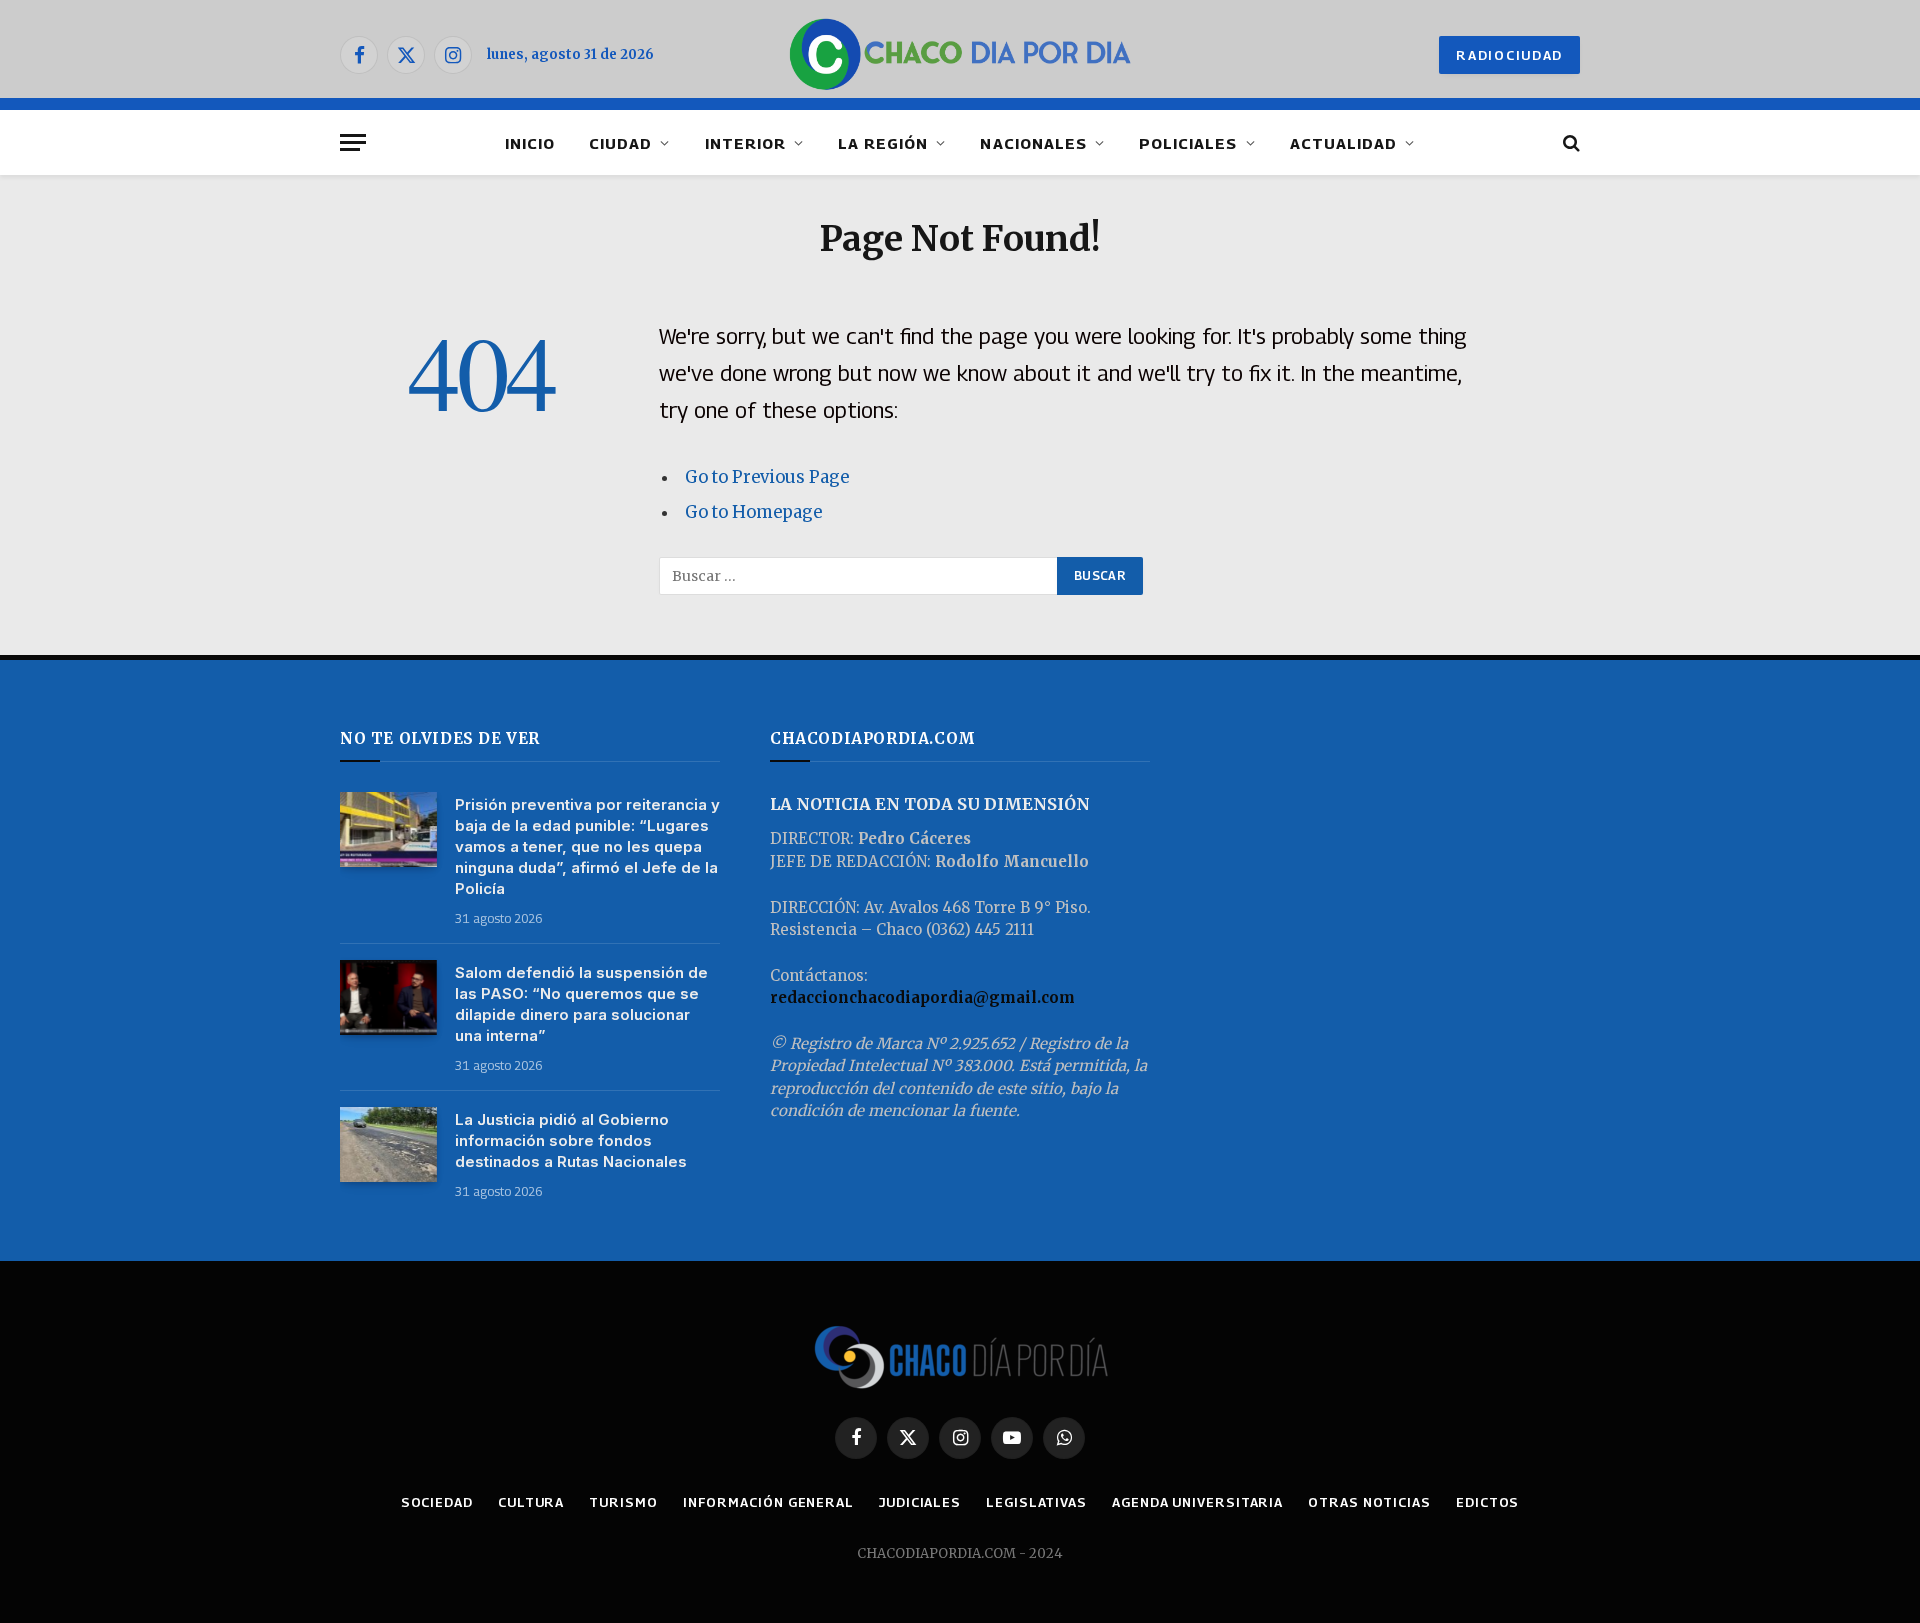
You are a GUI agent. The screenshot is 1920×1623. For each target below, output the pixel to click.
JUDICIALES (920, 1502)
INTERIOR (745, 143)
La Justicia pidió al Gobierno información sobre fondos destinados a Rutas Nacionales (571, 1140)
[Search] (1569, 142)
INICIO (530, 143)
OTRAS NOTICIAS (1369, 1502)
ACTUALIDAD (1344, 143)
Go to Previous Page (767, 477)
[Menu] (353, 142)
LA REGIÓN (883, 143)
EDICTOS (1487, 1502)
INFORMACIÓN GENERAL (768, 1502)
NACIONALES (1033, 143)
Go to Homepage (753, 512)
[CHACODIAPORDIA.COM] (960, 55)
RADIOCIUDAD (1509, 55)
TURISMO (623, 1502)
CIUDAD (620, 143)
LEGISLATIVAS (1036, 1502)
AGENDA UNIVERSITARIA (1197, 1502)
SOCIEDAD (437, 1502)
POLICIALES (1188, 143)
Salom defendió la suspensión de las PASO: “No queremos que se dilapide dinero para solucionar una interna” (581, 1004)
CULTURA (531, 1502)
